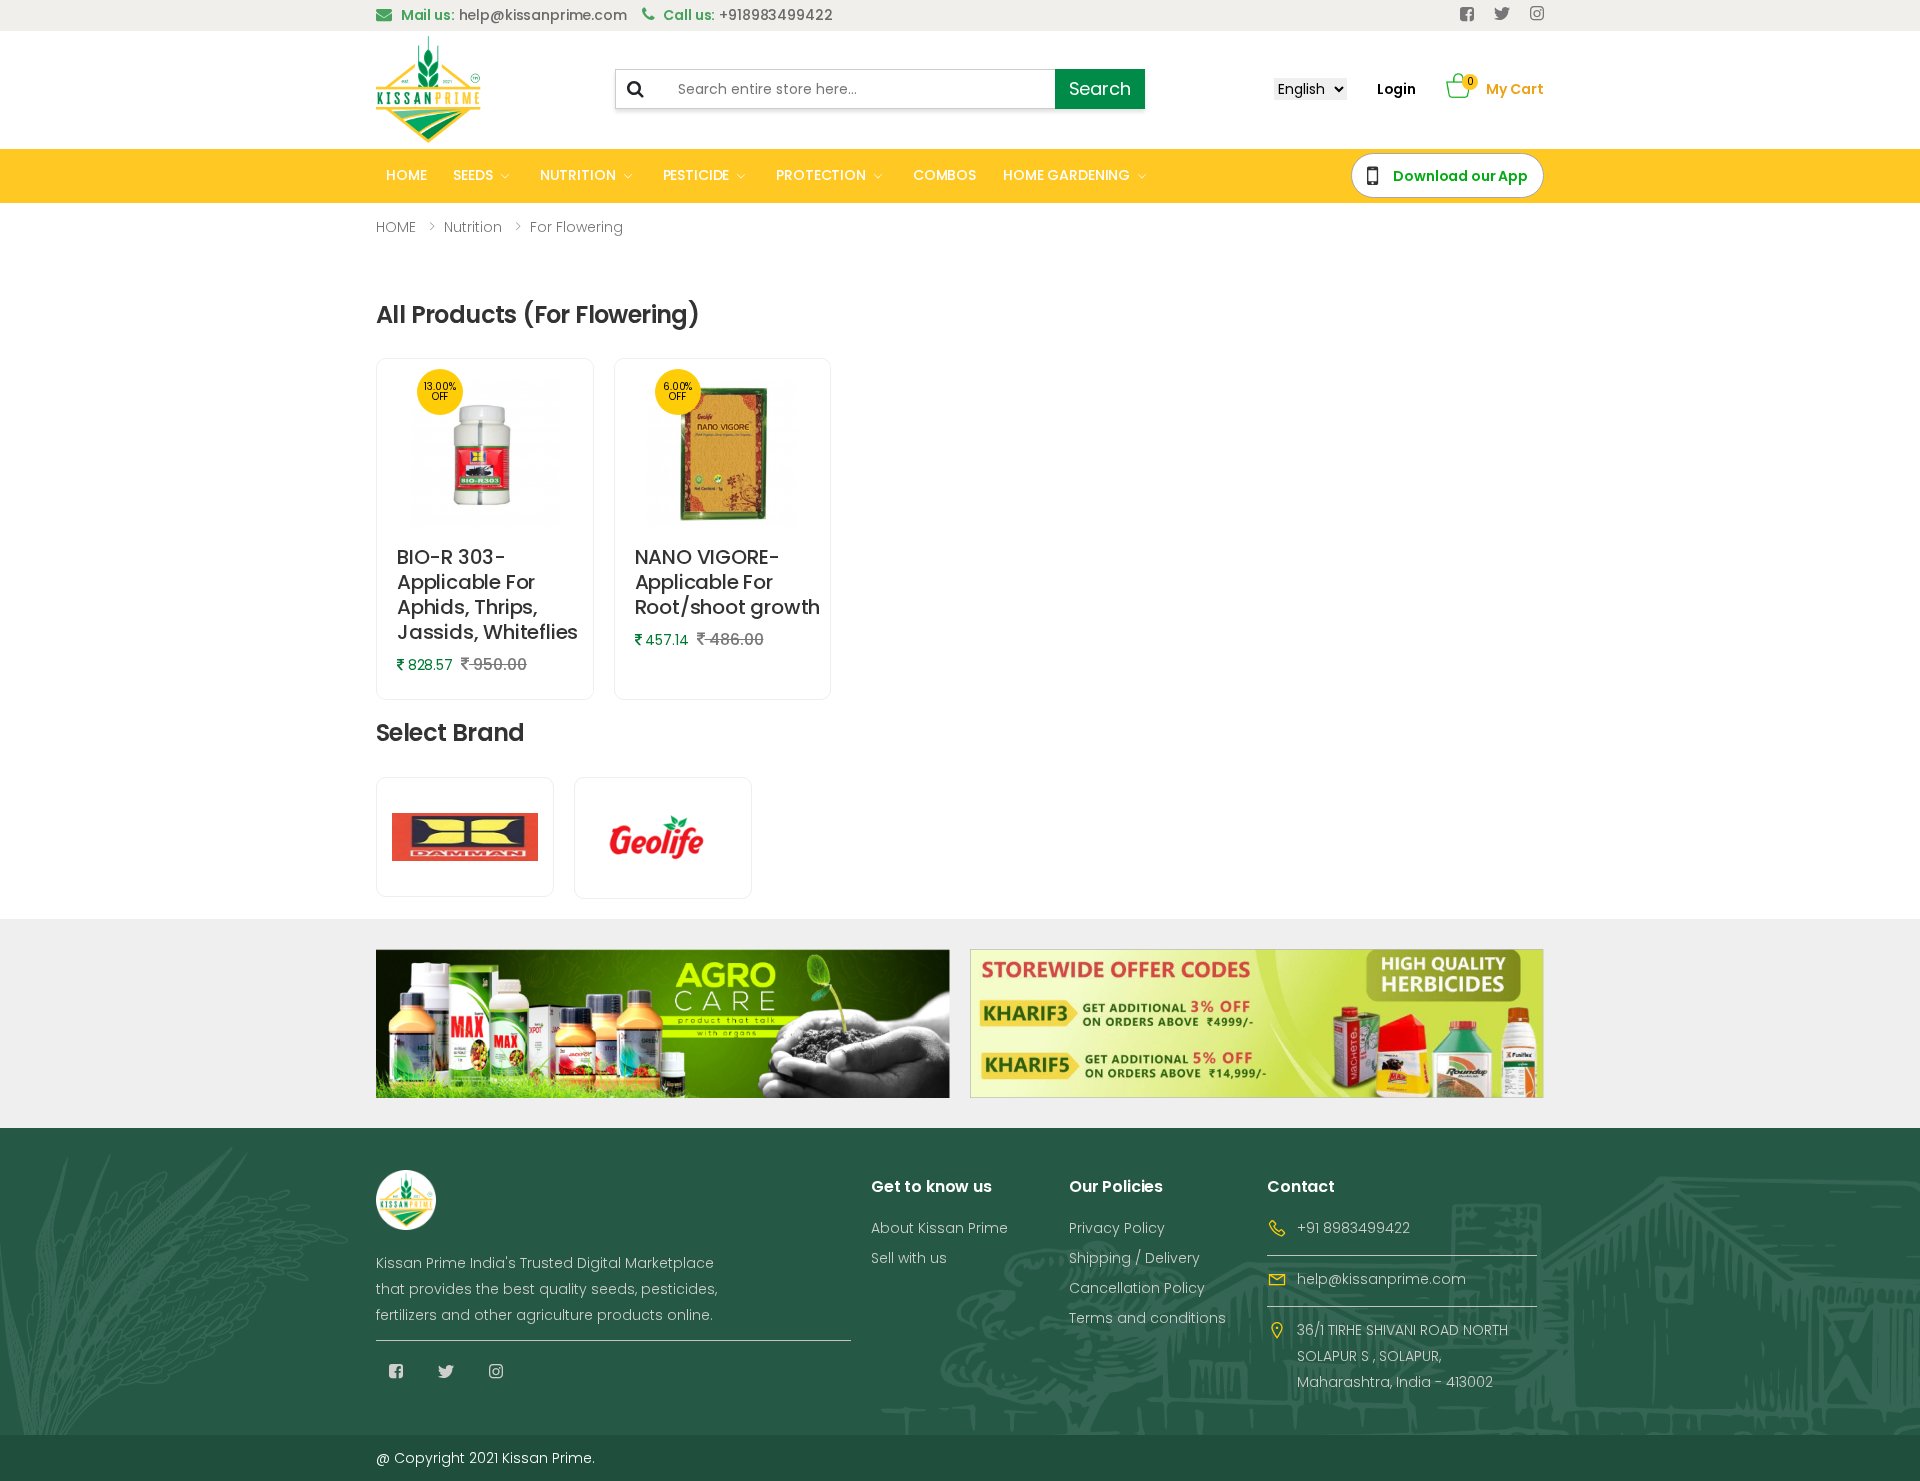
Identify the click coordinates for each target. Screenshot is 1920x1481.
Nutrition (473, 227)
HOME (406, 175)
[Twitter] (1502, 13)
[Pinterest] (1537, 13)
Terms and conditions (1147, 1318)
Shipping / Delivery (1134, 1258)
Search (1100, 88)
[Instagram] (496, 1371)
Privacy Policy (1117, 1228)
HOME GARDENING (1066, 175)
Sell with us (909, 1258)
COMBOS (944, 175)
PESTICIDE (696, 175)
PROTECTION (821, 175)
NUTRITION (578, 175)
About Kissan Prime (939, 1228)
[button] (1458, 89)
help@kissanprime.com (1381, 1279)
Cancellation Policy (1137, 1288)
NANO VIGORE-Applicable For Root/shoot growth (728, 582)
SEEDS (472, 175)
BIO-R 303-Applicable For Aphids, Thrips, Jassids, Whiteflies (487, 594)
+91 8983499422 (1353, 1228)
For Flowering (576, 227)
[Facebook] (1467, 14)
